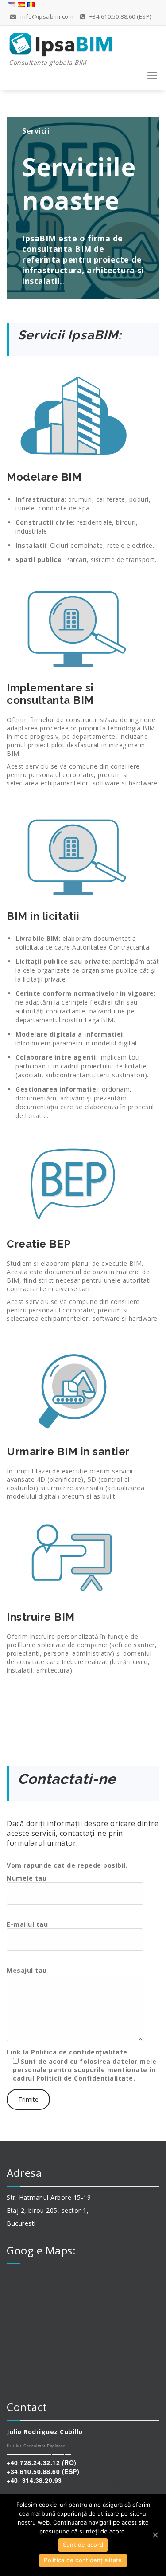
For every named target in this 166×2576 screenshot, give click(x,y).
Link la (81, 2065)
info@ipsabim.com (46, 16)
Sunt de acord (83, 2545)
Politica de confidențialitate (79, 2052)
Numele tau (27, 1878)
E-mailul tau (27, 1924)
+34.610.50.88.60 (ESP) (120, 16)
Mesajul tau (27, 1970)
